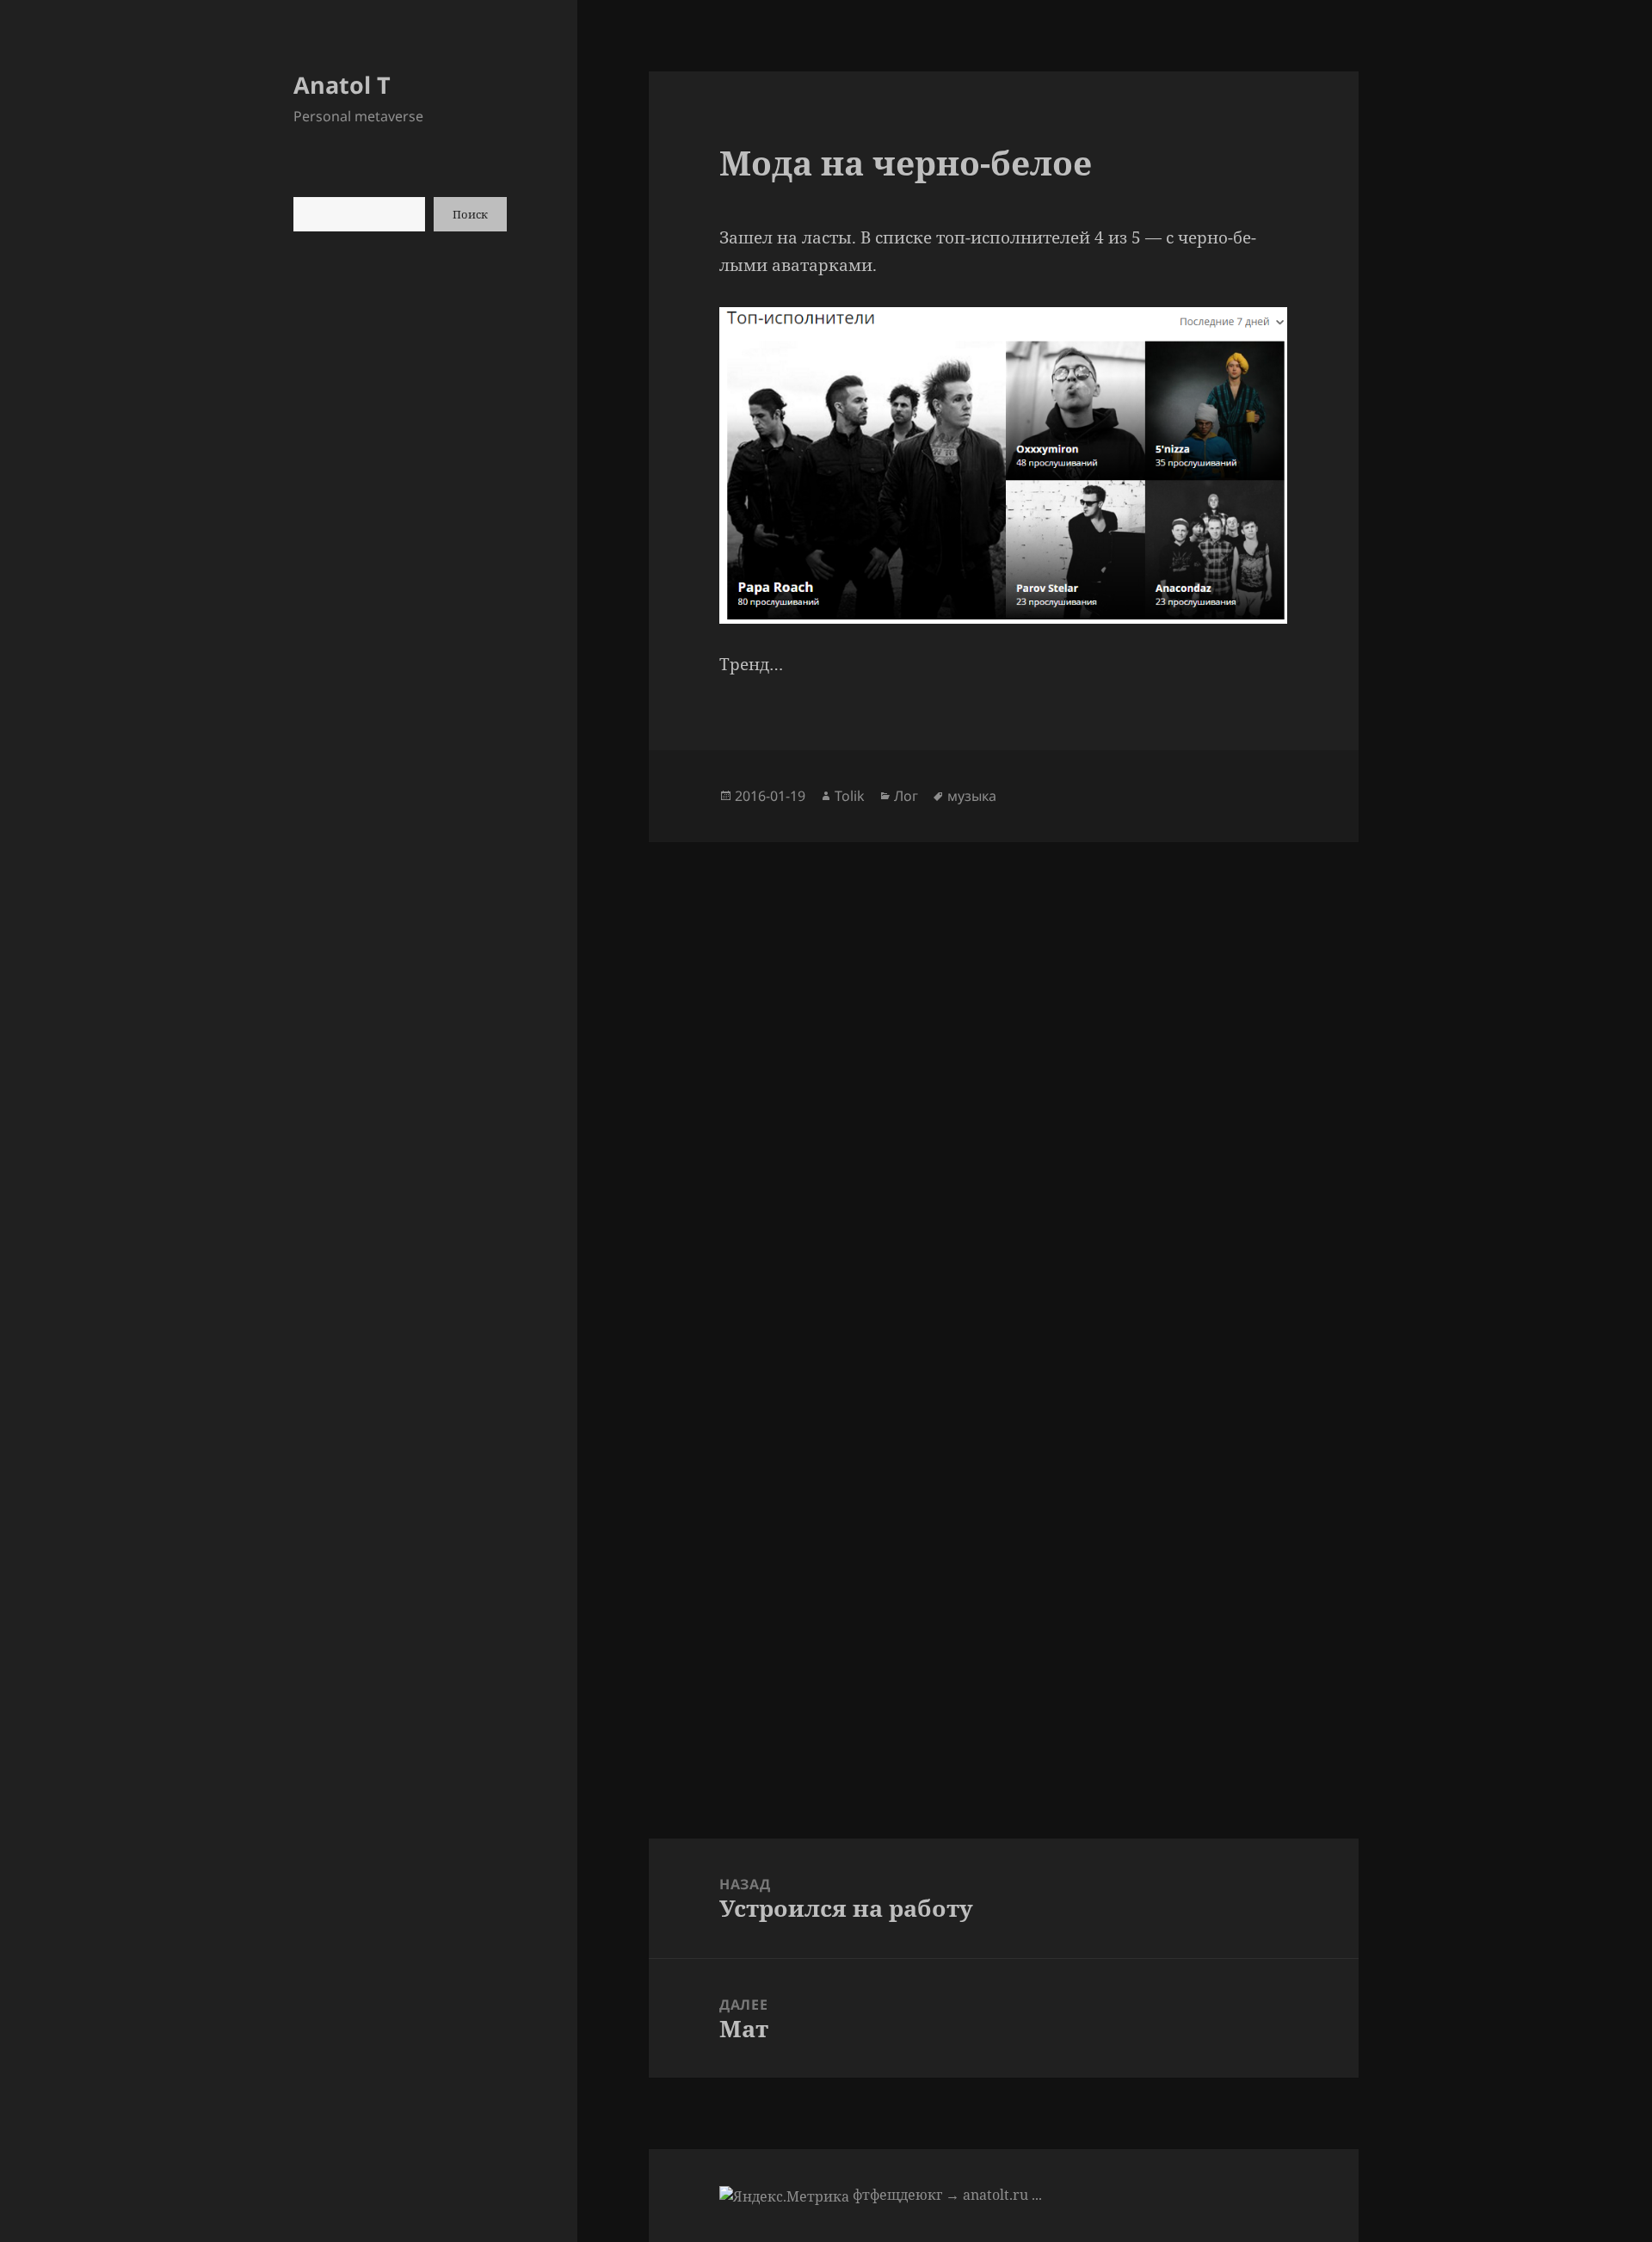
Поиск (470, 214)
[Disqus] (1003, 1057)
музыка (972, 796)
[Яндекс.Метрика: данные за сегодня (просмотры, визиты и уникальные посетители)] (784, 2196)
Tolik (850, 796)
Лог (906, 796)
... (1037, 2195)
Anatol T (342, 85)
